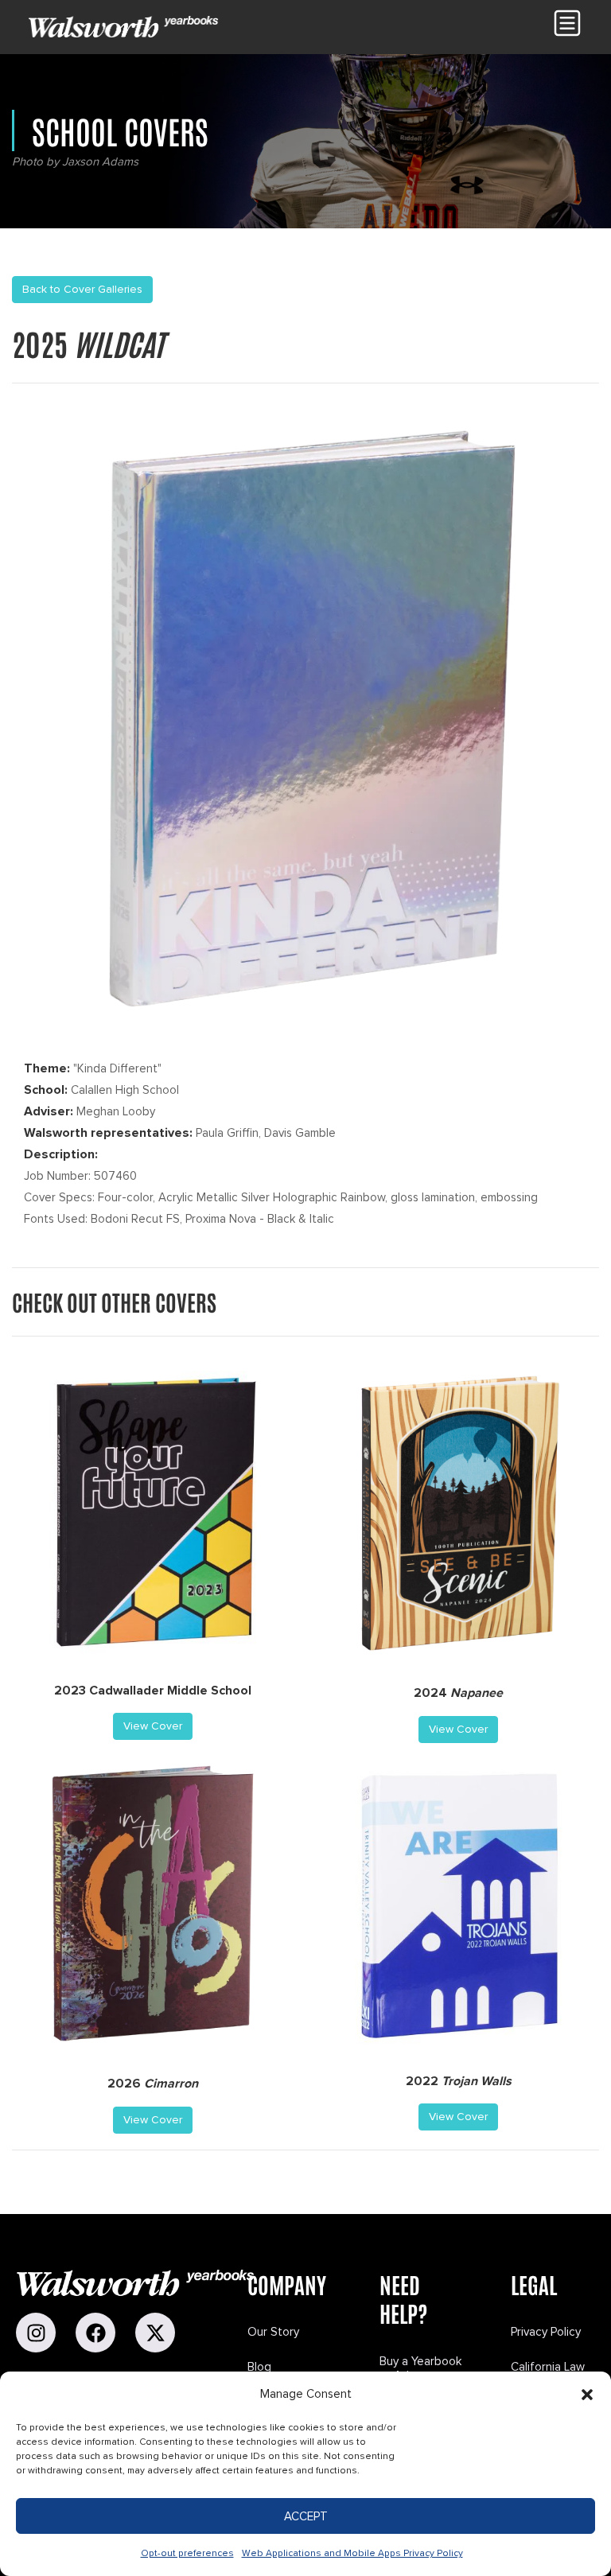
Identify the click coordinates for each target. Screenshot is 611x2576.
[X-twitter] (155, 2333)
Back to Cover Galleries (82, 289)
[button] (587, 2395)
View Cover (153, 1726)
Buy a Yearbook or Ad (420, 2368)
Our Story (273, 2332)
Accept (306, 2516)
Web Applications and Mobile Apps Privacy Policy (352, 2553)
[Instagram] (36, 2333)
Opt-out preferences (187, 2553)
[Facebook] (95, 2333)
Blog (259, 2367)
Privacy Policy (546, 2332)
